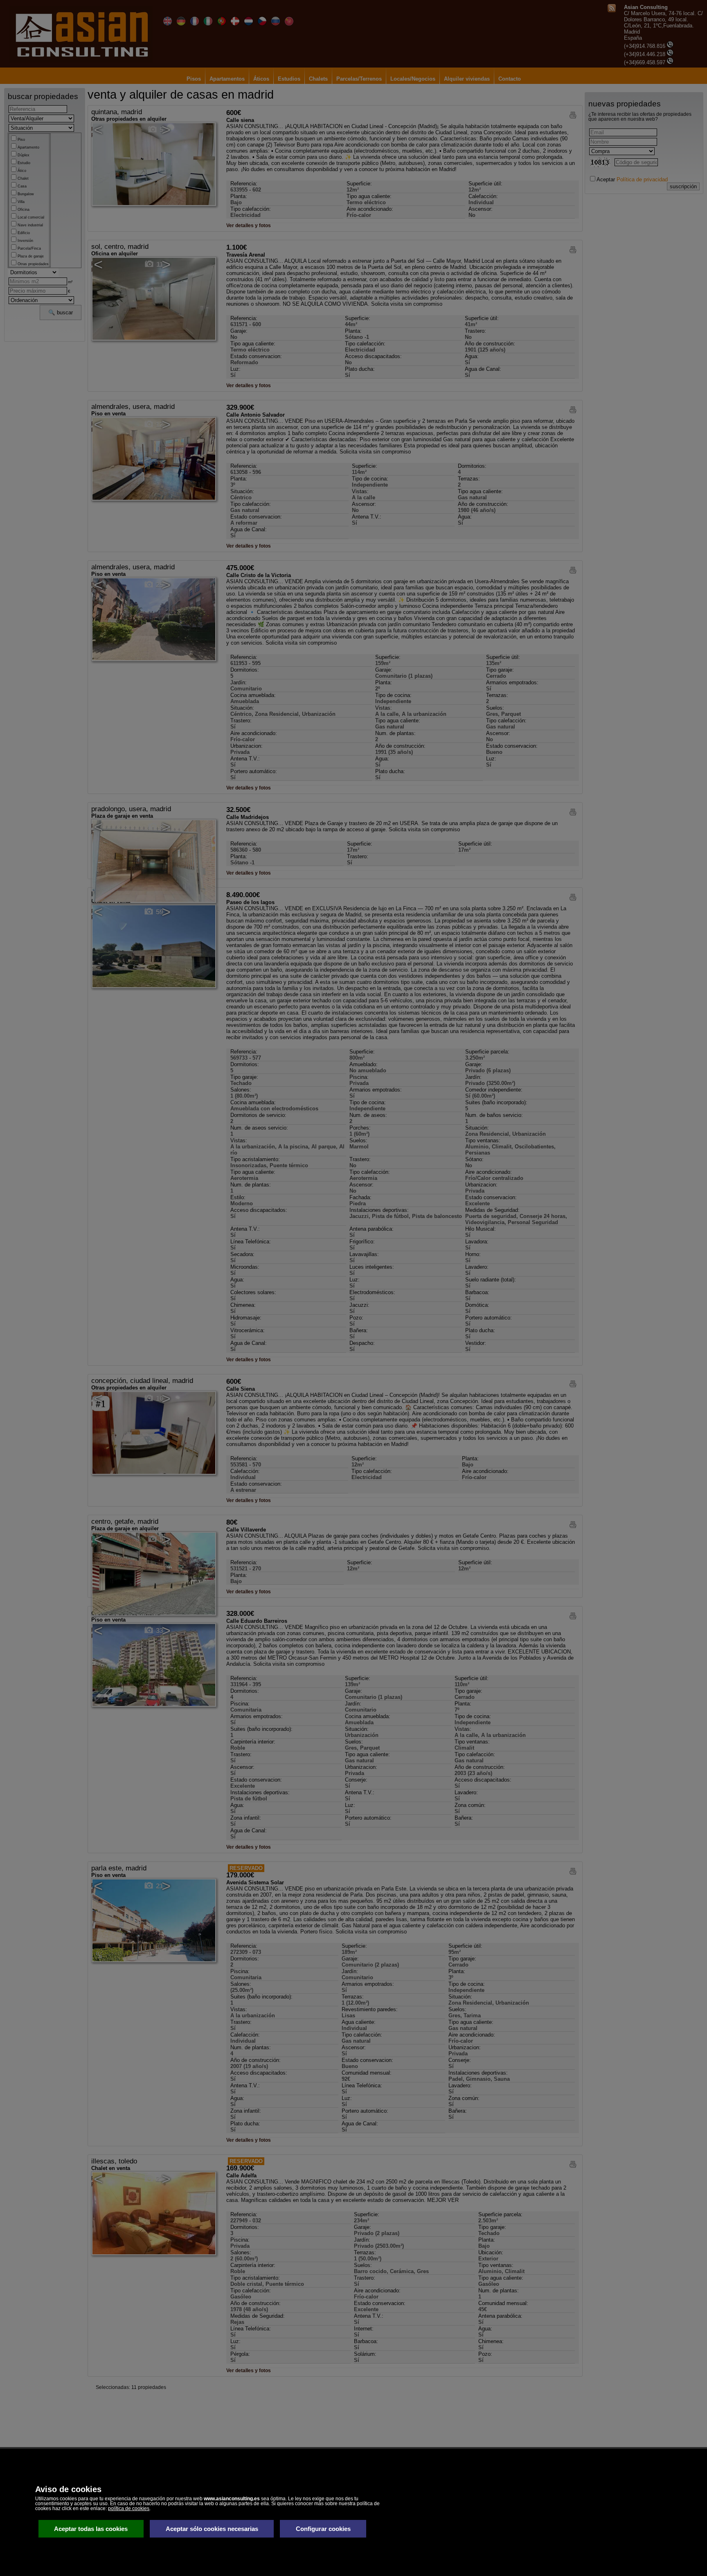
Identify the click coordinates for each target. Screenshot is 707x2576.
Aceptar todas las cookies (91, 2529)
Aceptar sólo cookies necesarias (212, 2529)
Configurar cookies (323, 2529)
